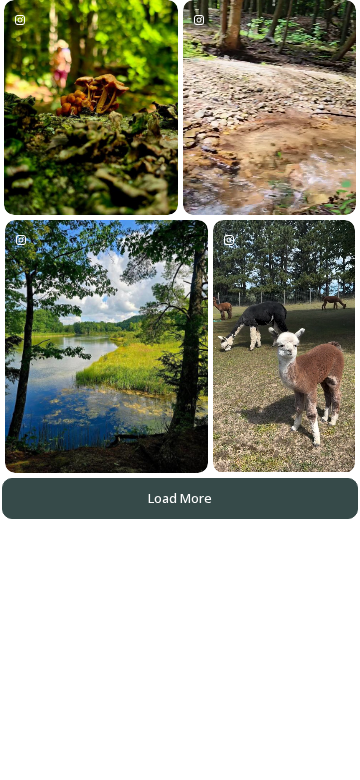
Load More (180, 498)
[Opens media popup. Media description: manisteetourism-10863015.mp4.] (284, 346)
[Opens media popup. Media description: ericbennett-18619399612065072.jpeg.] (106, 346)
